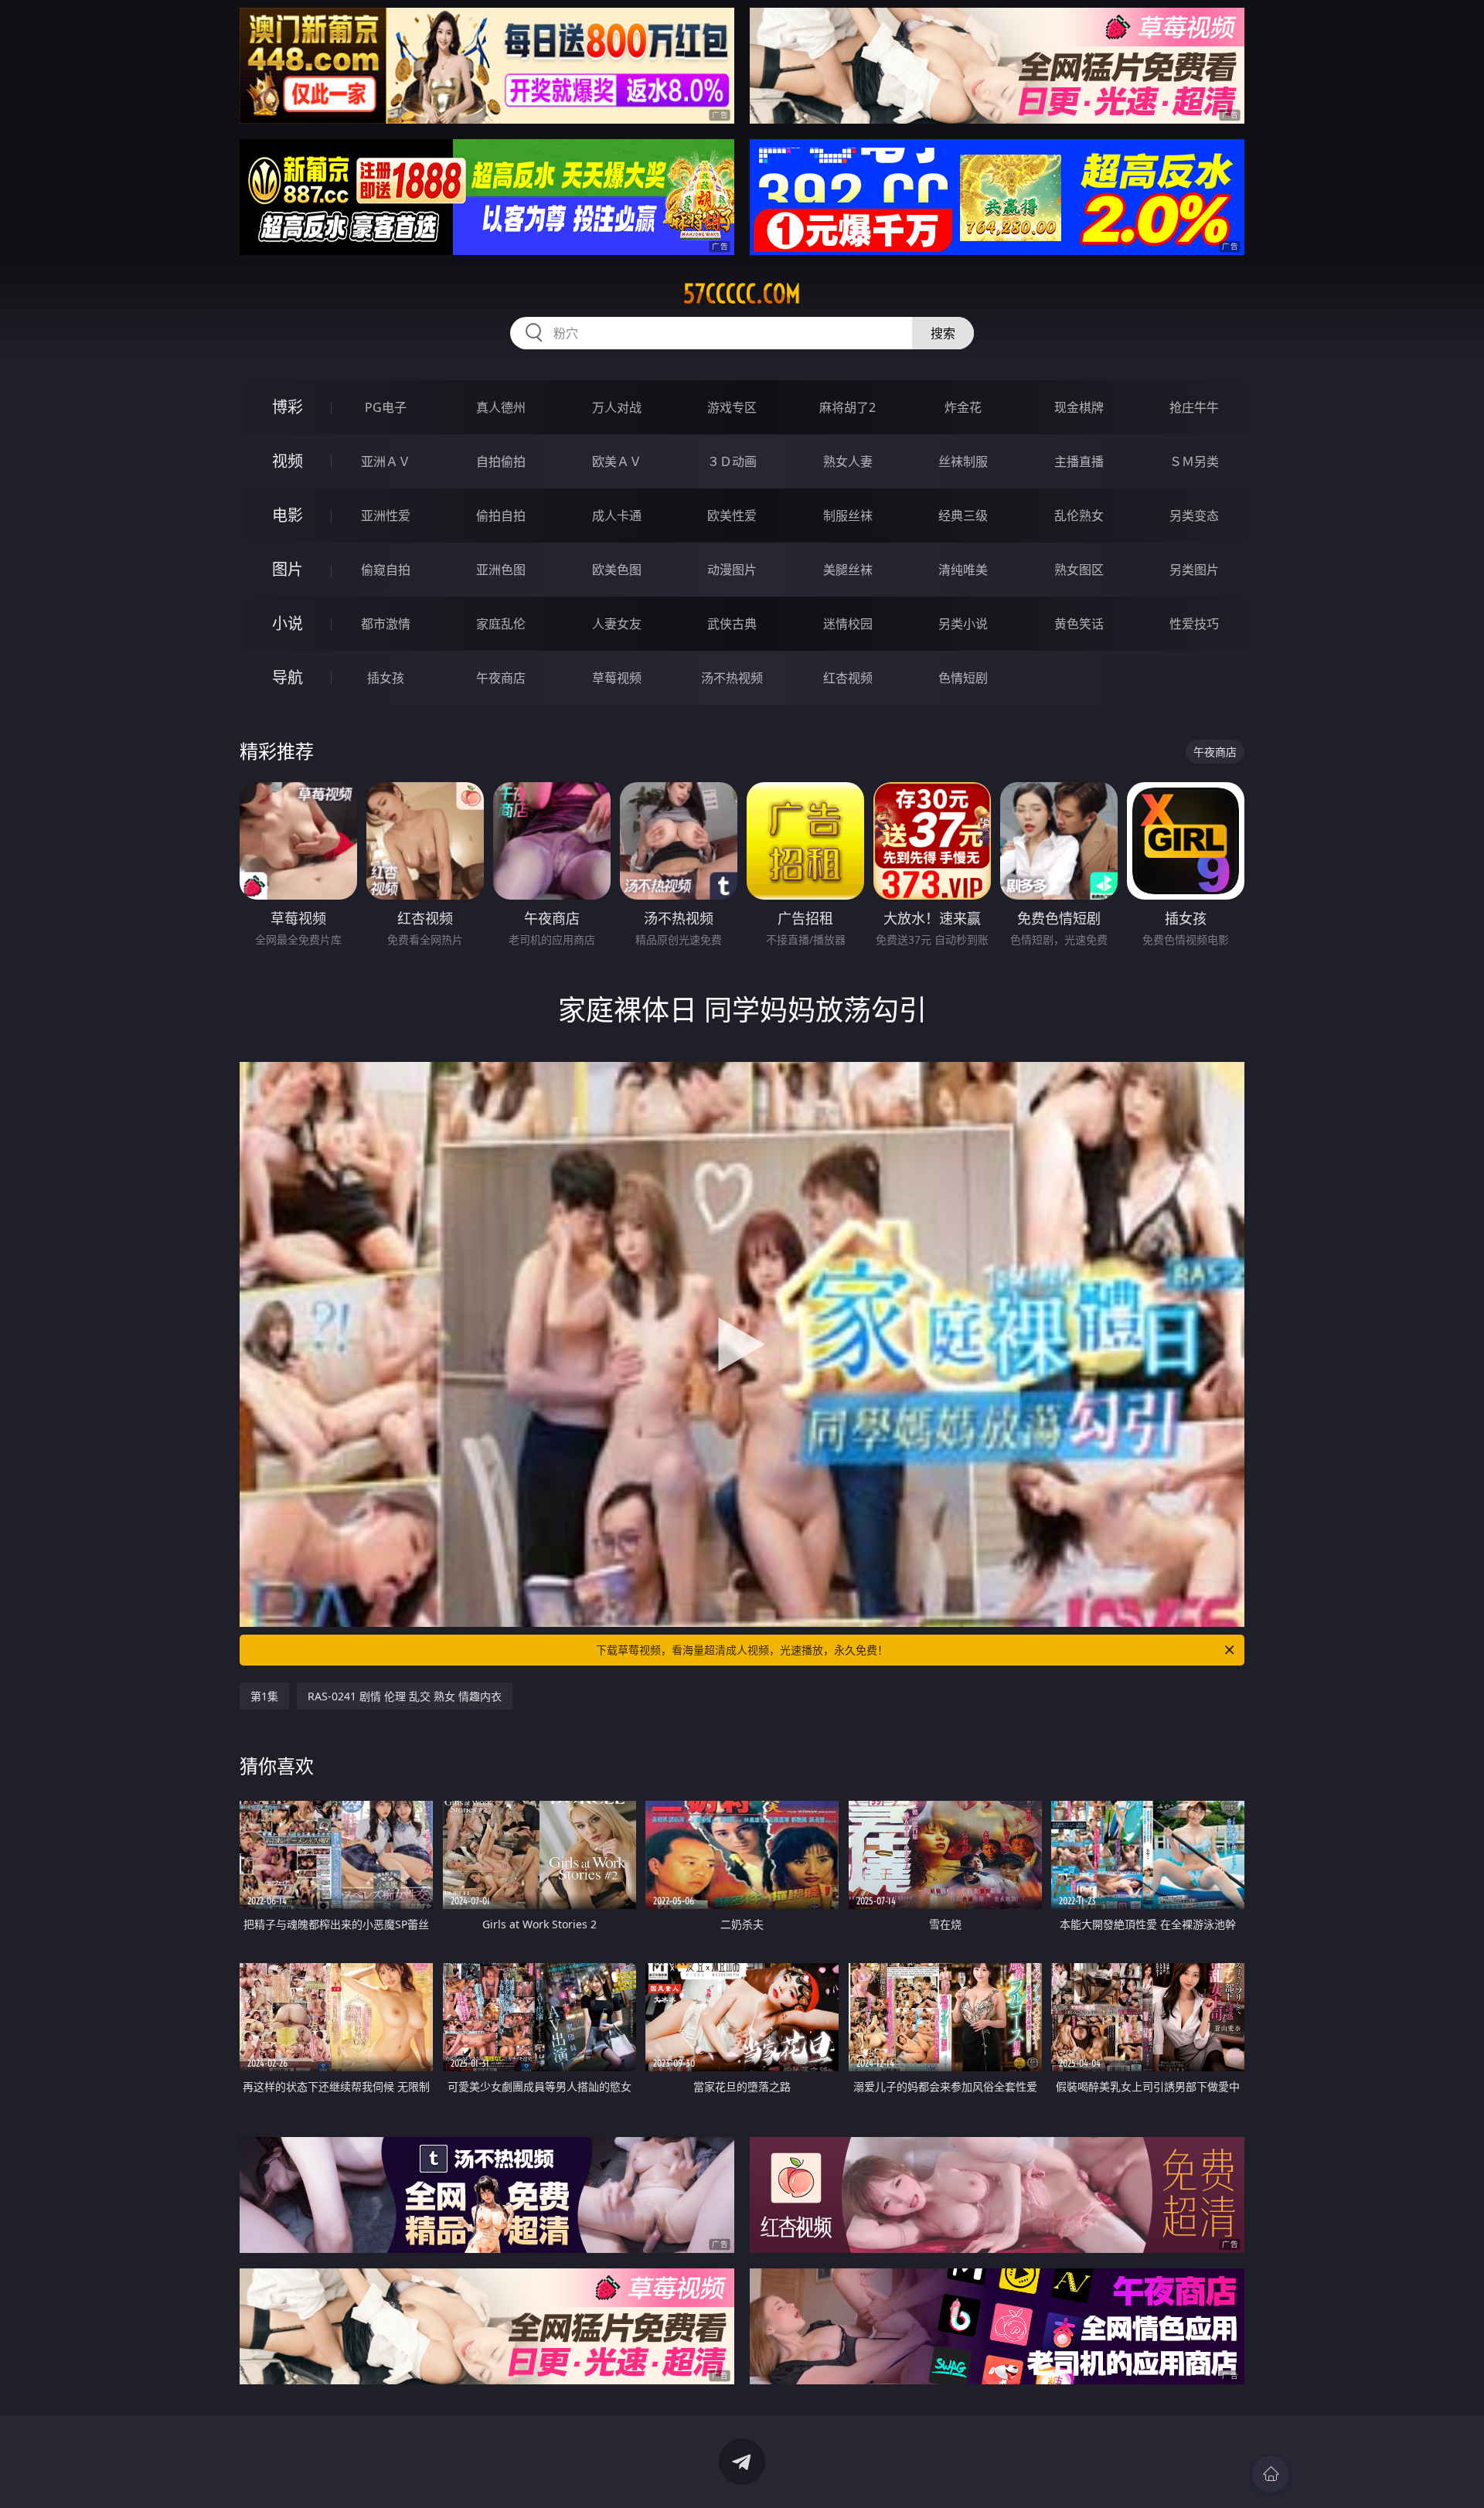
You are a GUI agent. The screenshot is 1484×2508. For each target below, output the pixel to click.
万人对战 (617, 407)
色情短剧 (963, 678)
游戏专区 (732, 407)
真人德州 (501, 407)
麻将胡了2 (848, 407)
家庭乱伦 (501, 624)
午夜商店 (501, 678)
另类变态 (1194, 516)
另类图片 (1194, 570)
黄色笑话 (1079, 624)
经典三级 (963, 516)
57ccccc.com (742, 294)
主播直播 (1079, 461)
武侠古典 (732, 624)
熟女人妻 (848, 461)
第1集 (264, 1696)
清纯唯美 (963, 570)
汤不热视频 (732, 678)
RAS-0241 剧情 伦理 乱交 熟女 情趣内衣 (405, 1696)
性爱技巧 (1194, 624)
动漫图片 (732, 570)
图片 (288, 569)
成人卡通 (617, 516)
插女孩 (386, 678)
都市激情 (386, 624)
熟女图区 (1079, 570)
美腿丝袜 (848, 570)
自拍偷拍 (501, 461)
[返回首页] (1271, 2474)
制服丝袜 (848, 516)
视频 (288, 461)
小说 (288, 623)
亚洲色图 (501, 570)
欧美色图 (617, 570)
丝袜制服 (963, 461)
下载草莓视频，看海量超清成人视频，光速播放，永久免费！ (742, 1650)
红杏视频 (848, 678)
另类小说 (963, 624)
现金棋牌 (1079, 407)
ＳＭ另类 (1194, 461)
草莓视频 (617, 678)
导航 (288, 677)
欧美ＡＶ (617, 461)
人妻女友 (617, 624)
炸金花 (963, 407)
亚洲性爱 (386, 516)
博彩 (288, 407)
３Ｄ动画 (732, 461)
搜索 (943, 333)
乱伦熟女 (1079, 516)
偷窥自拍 (386, 570)
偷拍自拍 (501, 516)
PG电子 (386, 407)
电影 (288, 515)
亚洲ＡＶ (386, 461)
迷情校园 (848, 624)
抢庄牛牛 (1194, 407)
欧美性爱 (732, 516)
